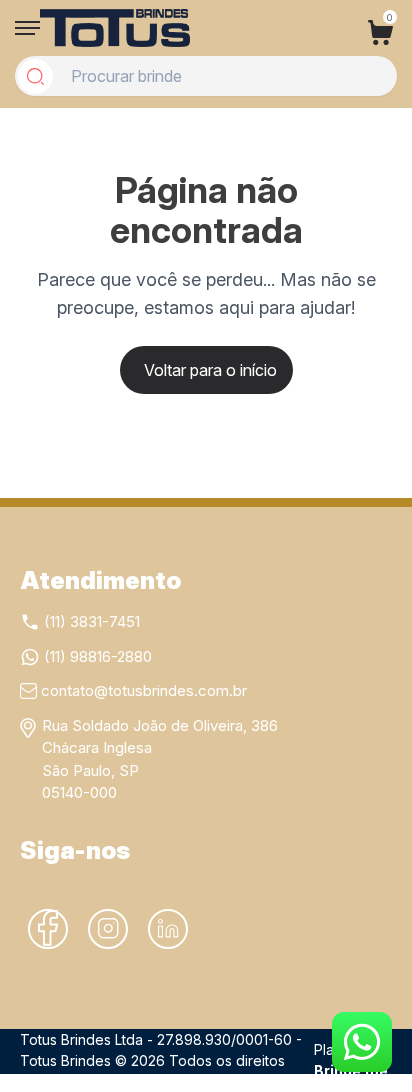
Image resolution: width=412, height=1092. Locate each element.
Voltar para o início (210, 370)
